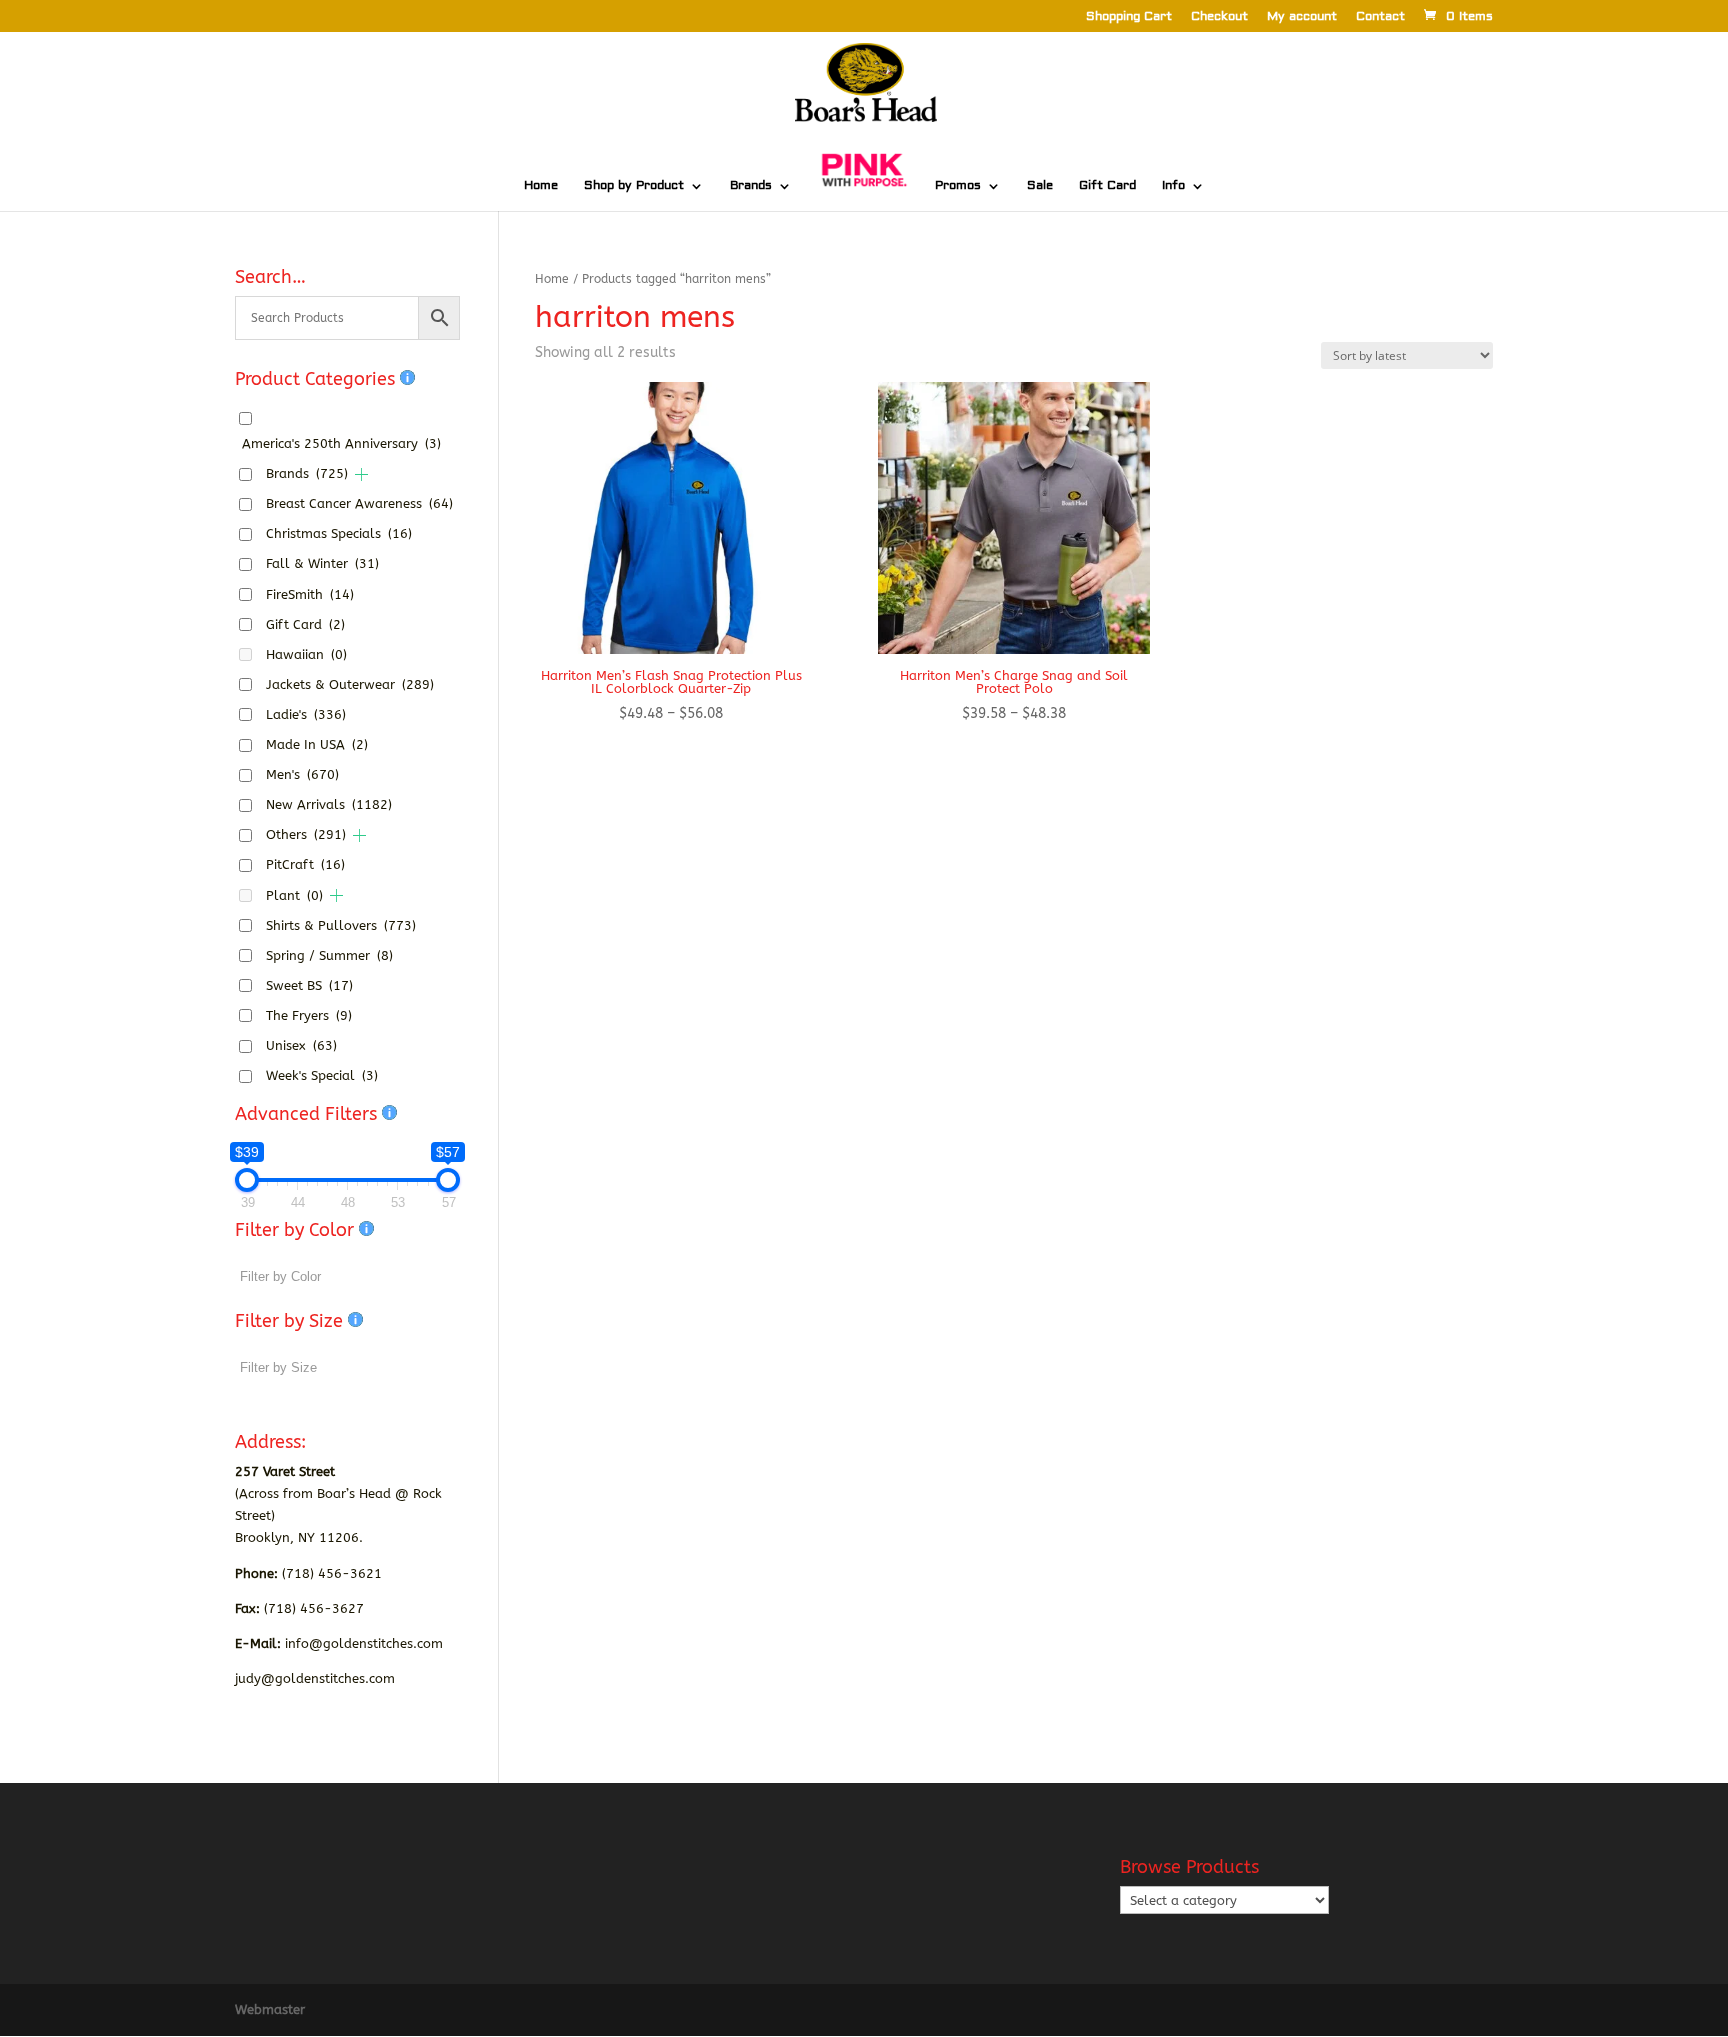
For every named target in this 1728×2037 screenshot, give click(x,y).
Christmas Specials (339, 533)
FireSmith (310, 594)
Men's (302, 774)
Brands (751, 186)
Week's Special (322, 1075)
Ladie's (306, 714)
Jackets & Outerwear (350, 684)
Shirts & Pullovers (341, 925)
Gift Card (1107, 186)
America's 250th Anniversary (341, 443)
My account (1302, 17)
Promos (958, 186)
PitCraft (305, 864)
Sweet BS (309, 985)
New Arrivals (329, 804)
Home (541, 186)
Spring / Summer (329, 955)
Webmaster (270, 2009)
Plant (294, 895)
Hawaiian (306, 654)
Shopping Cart (1129, 17)
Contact (1380, 17)
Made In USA (317, 744)
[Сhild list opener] (361, 474)
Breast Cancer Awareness (359, 503)
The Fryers (309, 1015)
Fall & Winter (322, 563)
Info (1173, 186)
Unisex (301, 1045)
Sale (1040, 186)
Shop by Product (634, 186)
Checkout (1219, 17)
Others (306, 834)
